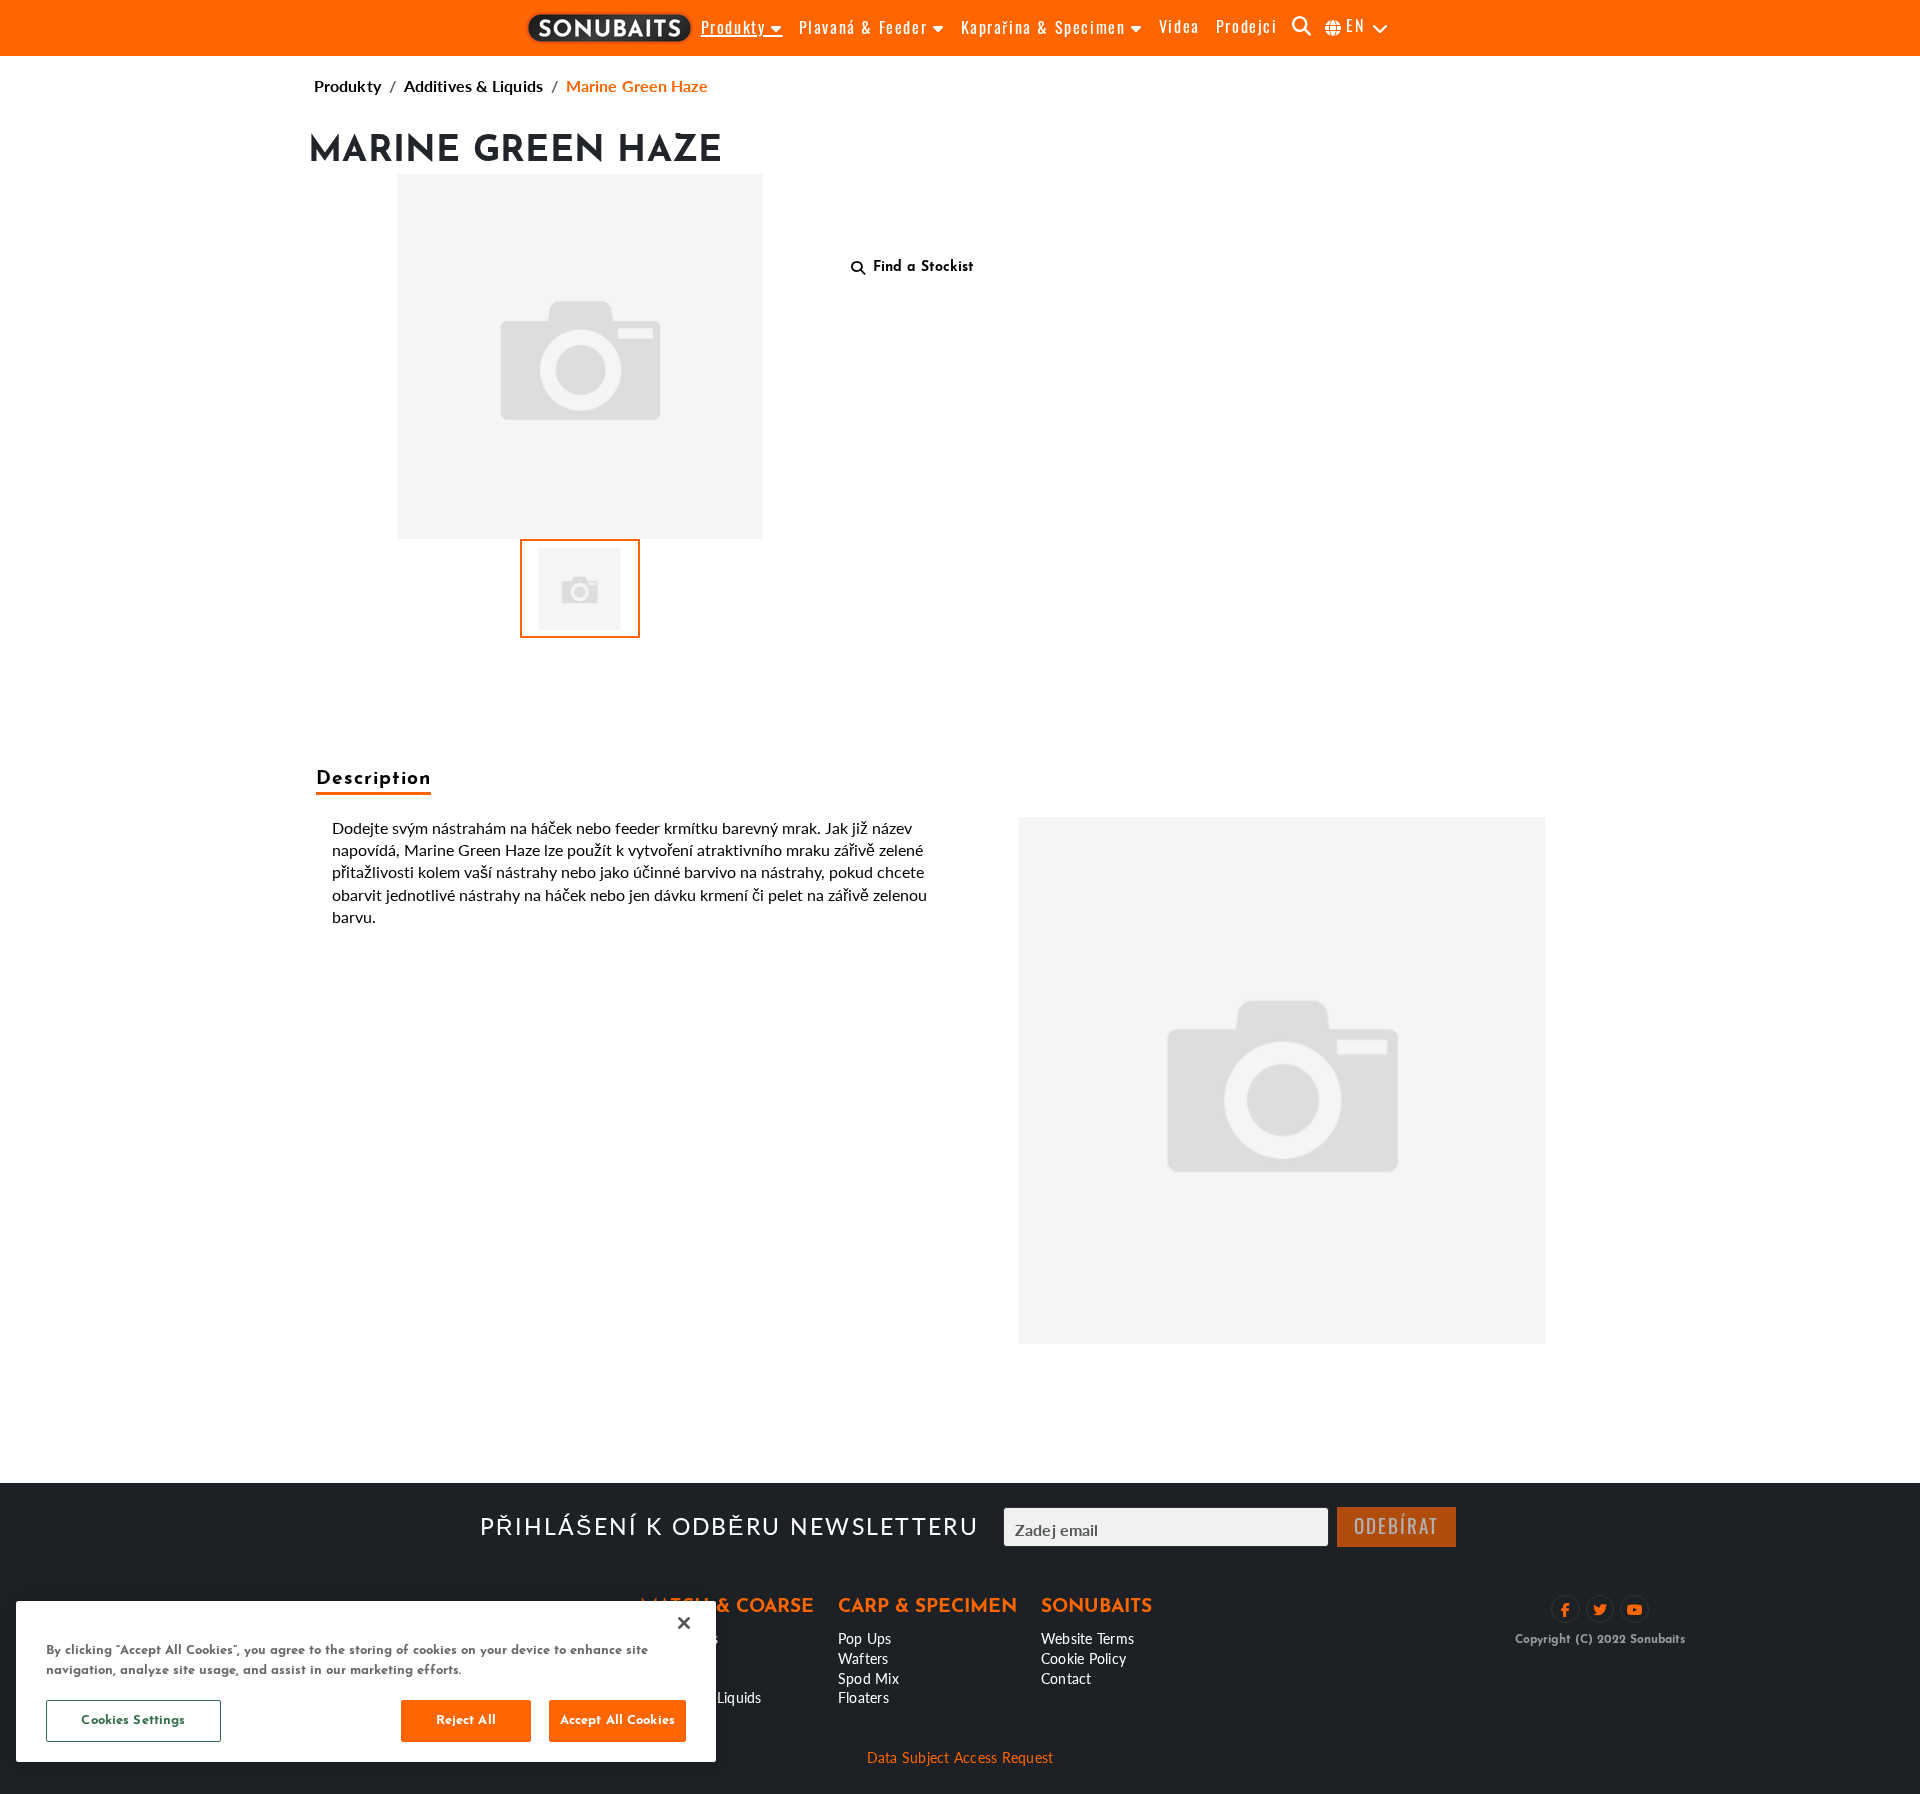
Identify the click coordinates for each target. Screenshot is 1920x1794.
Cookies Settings (133, 1720)
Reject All (466, 1720)
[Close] (684, 1623)
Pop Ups (865, 1638)
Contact (1066, 1678)
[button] (580, 588)
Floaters (863, 1697)
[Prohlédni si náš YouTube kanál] (1634, 1609)
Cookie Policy (1083, 1658)
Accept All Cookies (617, 1720)
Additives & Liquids (473, 85)
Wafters (863, 1658)
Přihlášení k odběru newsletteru (729, 1526)
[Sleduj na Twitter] (1600, 1609)
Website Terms (1087, 1638)
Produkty (347, 85)
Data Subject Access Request (960, 1757)
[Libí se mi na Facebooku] (1565, 1609)
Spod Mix (868, 1678)
